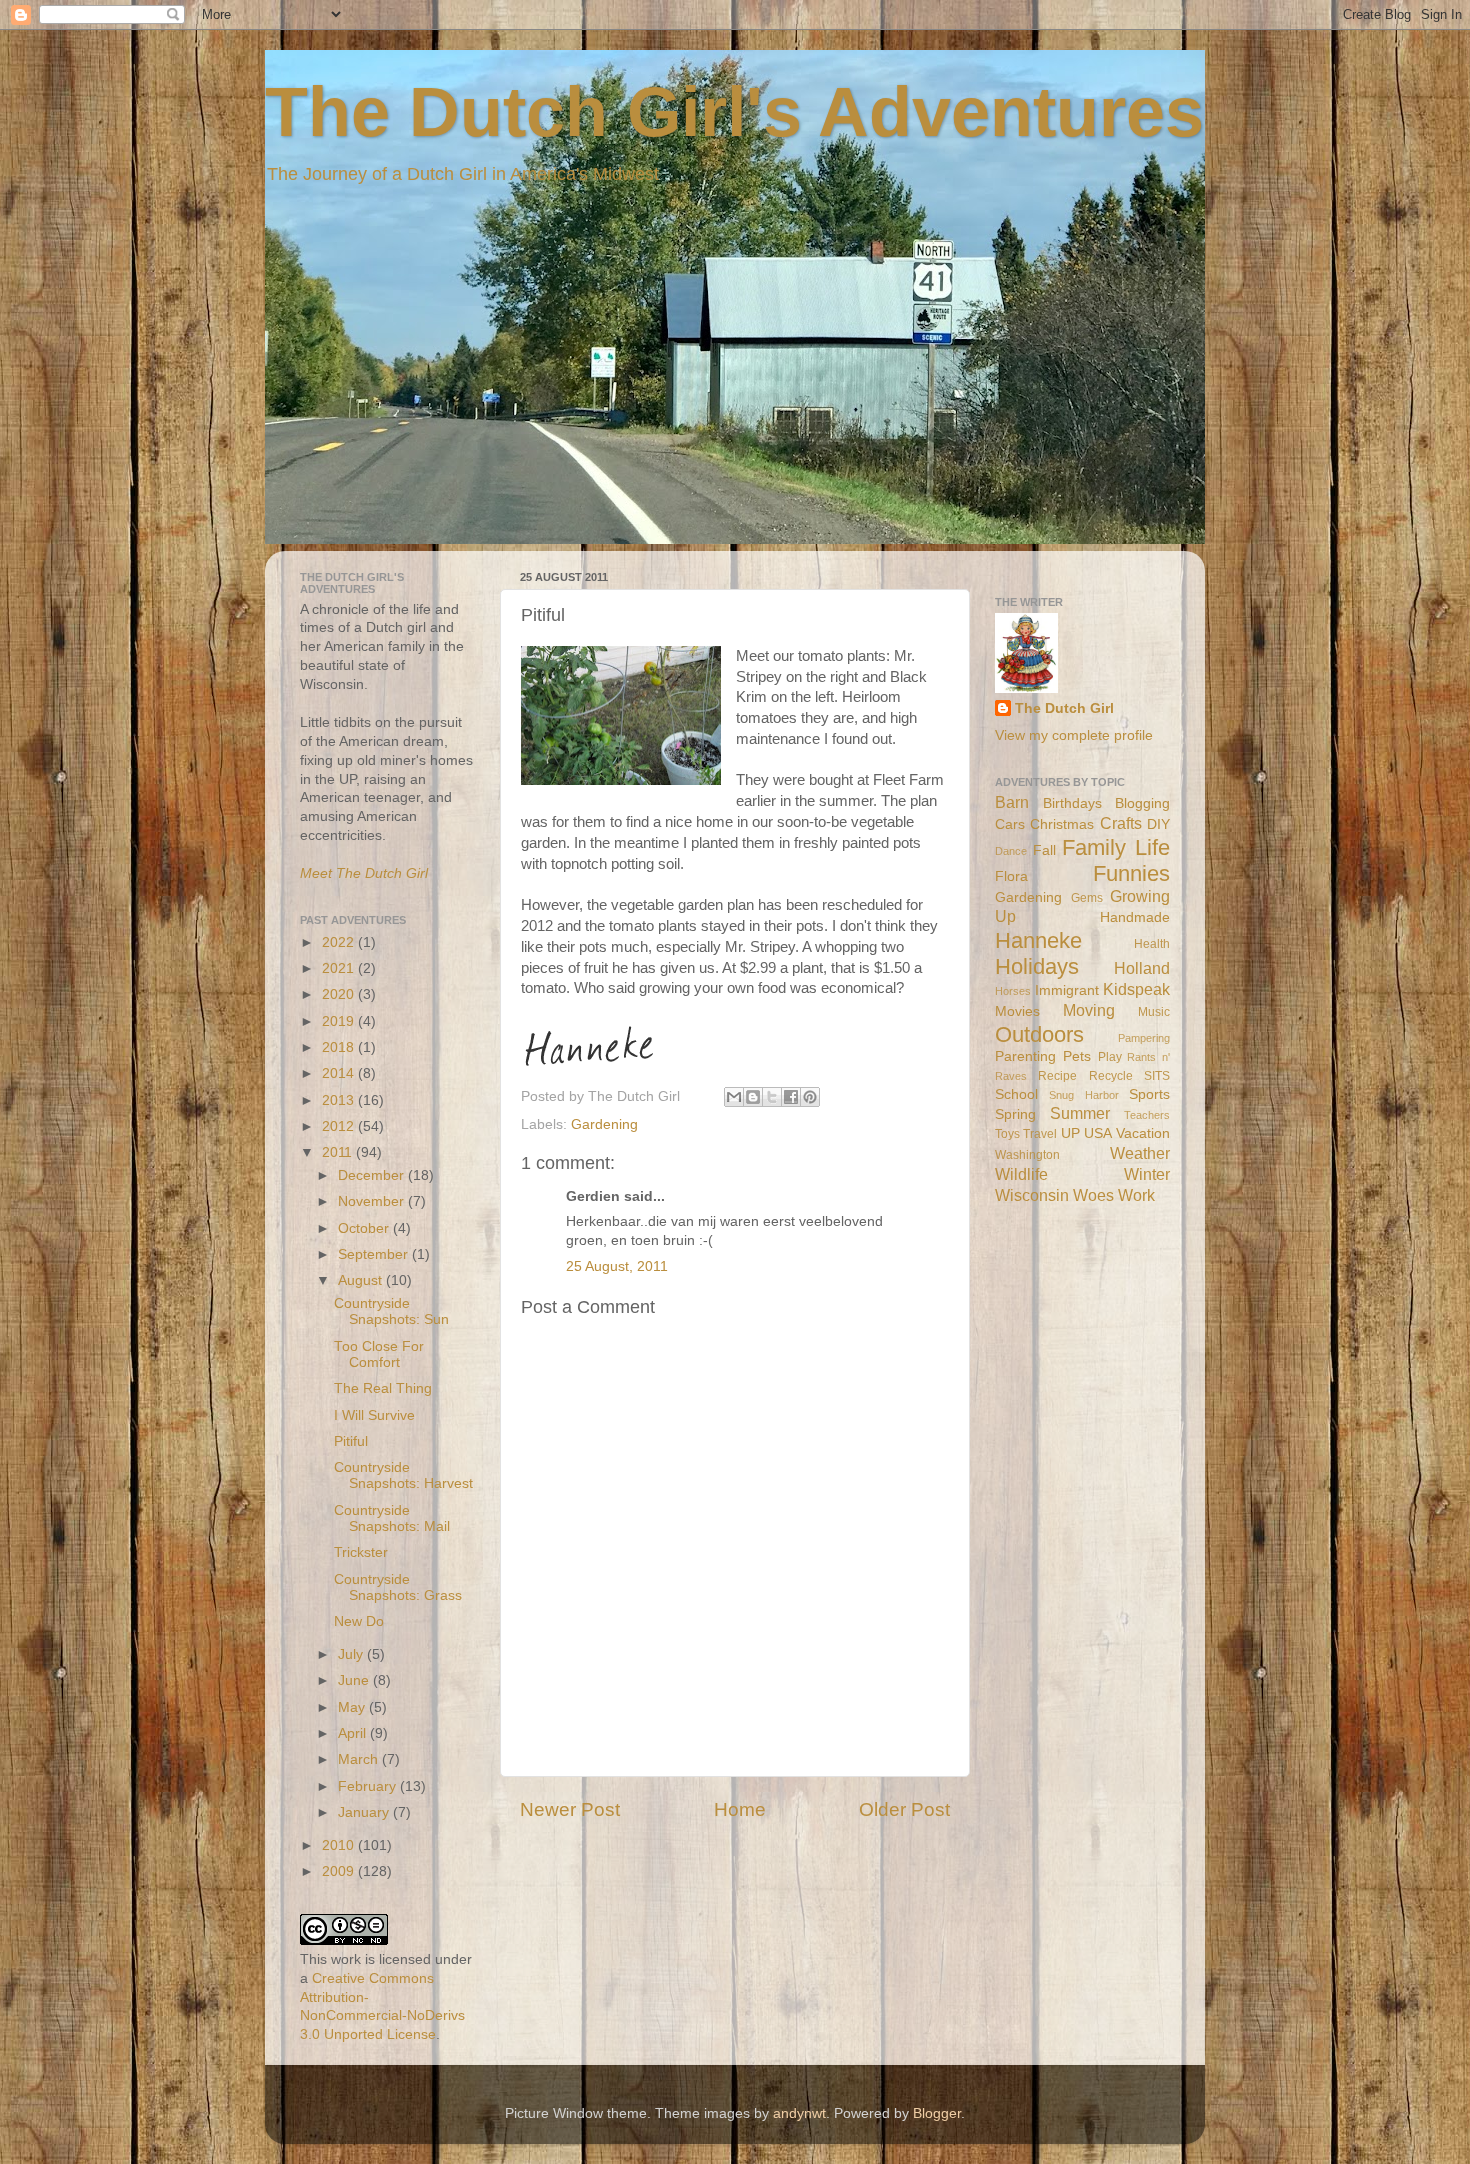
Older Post (904, 1809)
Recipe (1057, 1076)
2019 (340, 1021)
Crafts (1121, 823)
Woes (1093, 1195)
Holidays (1037, 966)
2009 (340, 1871)
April (354, 1733)
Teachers (1147, 1115)
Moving (1089, 1010)
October (365, 1228)
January (365, 1812)
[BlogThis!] (753, 1097)
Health (1152, 944)
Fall (1044, 850)
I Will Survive (374, 1415)
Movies (1017, 1011)
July (352, 1654)
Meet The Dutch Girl (364, 873)
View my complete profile (1074, 735)
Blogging (1142, 803)
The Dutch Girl (1064, 708)
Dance (1011, 851)
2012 (340, 1126)
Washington (1027, 1155)
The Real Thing (383, 1388)
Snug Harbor (1083, 1095)
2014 (340, 1073)
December (373, 1175)
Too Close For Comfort (379, 1354)
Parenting (1025, 1056)
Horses (1013, 991)
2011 (339, 1152)
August (362, 1280)
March (360, 1759)
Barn (1012, 802)
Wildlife (1021, 1174)
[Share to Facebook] (791, 1097)
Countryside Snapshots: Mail (392, 1518)
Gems (1087, 898)
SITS (1157, 1076)
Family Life (1116, 847)
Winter (1147, 1174)
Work (1136, 1195)
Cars (1010, 824)
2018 (340, 1047)
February (369, 1786)
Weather (1140, 1153)
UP (1070, 1133)
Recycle (1111, 1076)
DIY (1158, 824)
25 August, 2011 (617, 1266)
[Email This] (734, 1097)
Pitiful (351, 1441)
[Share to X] (772, 1097)
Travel (1040, 1134)
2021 (340, 968)
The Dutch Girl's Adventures (734, 112)
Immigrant (1067, 990)
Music (1154, 1012)
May (353, 1707)
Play (1110, 1057)
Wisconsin (1032, 1195)
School (1016, 1094)
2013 (340, 1100)
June (355, 1680)
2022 (340, 942)
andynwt (799, 2113)
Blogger (937, 2113)
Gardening (604, 1124)
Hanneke (1038, 940)
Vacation (1143, 1133)
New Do (359, 1621)
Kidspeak (1136, 989)
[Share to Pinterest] (810, 1097)
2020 (340, 994)
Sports (1149, 1094)
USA (1098, 1133)
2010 (340, 1845)
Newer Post (570, 1809)
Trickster (361, 1552)
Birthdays (1072, 803)
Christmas (1062, 824)
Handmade (1135, 917)
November (373, 1201)
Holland (1142, 968)
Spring (1015, 1114)
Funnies (1131, 873)
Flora (1011, 876)
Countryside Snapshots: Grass (398, 1587)
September (375, 1254)
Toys (1007, 1134)
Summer (1080, 1113)
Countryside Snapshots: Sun (391, 1311)
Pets (1077, 1056)
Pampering (1144, 1038)
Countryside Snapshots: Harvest (403, 1475)
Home (740, 1809)
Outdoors (1039, 1034)
